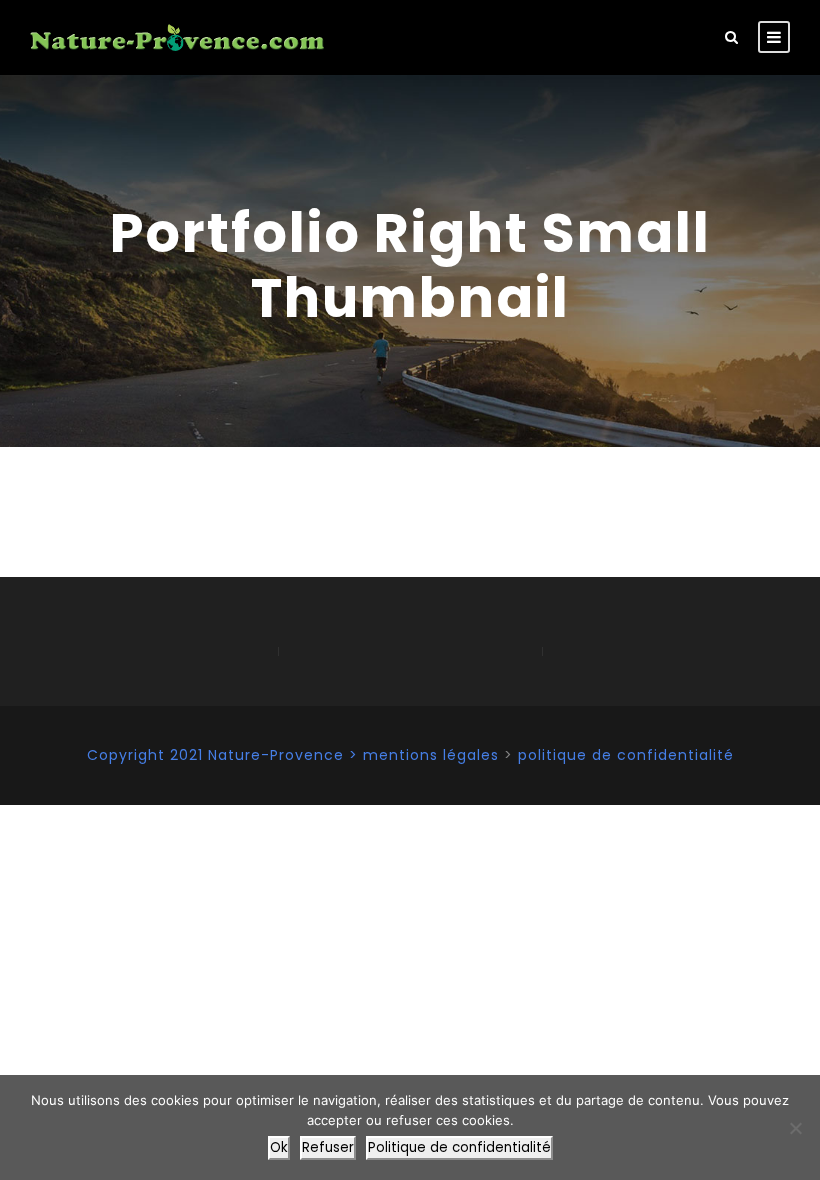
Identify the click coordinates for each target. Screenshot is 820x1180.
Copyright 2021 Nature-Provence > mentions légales (293, 755)
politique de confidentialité (626, 755)
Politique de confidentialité (459, 1147)
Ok (279, 1147)
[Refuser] (795, 1128)
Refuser (328, 1147)
